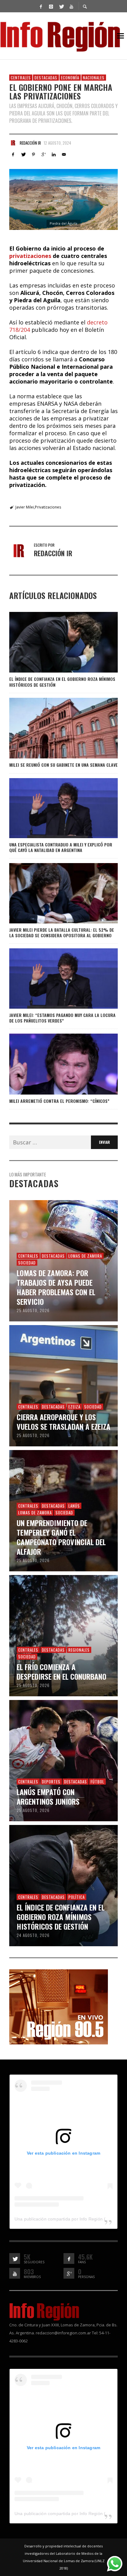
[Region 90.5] (59, 2006)
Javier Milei (25, 507)
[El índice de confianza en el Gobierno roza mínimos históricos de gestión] (54, 642)
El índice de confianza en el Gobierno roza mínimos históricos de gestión (62, 682)
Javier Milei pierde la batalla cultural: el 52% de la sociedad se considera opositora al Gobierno (62, 932)
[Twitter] (61, 6)
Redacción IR (30, 143)
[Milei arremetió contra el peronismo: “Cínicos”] (54, 1064)
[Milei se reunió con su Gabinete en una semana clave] (54, 728)
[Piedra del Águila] (63, 199)
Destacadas (46, 78)
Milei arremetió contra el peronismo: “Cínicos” (59, 1101)
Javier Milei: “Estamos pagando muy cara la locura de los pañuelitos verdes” (62, 1018)
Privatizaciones (48, 507)
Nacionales (94, 78)
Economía (70, 78)
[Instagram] (51, 6)
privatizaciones (31, 256)
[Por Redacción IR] (13, 143)
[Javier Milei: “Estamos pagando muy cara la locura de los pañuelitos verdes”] (54, 979)
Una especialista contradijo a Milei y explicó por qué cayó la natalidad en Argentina (61, 847)
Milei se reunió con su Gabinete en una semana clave (63, 765)
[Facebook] (41, 6)
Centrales (21, 78)
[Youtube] (71, 6)
